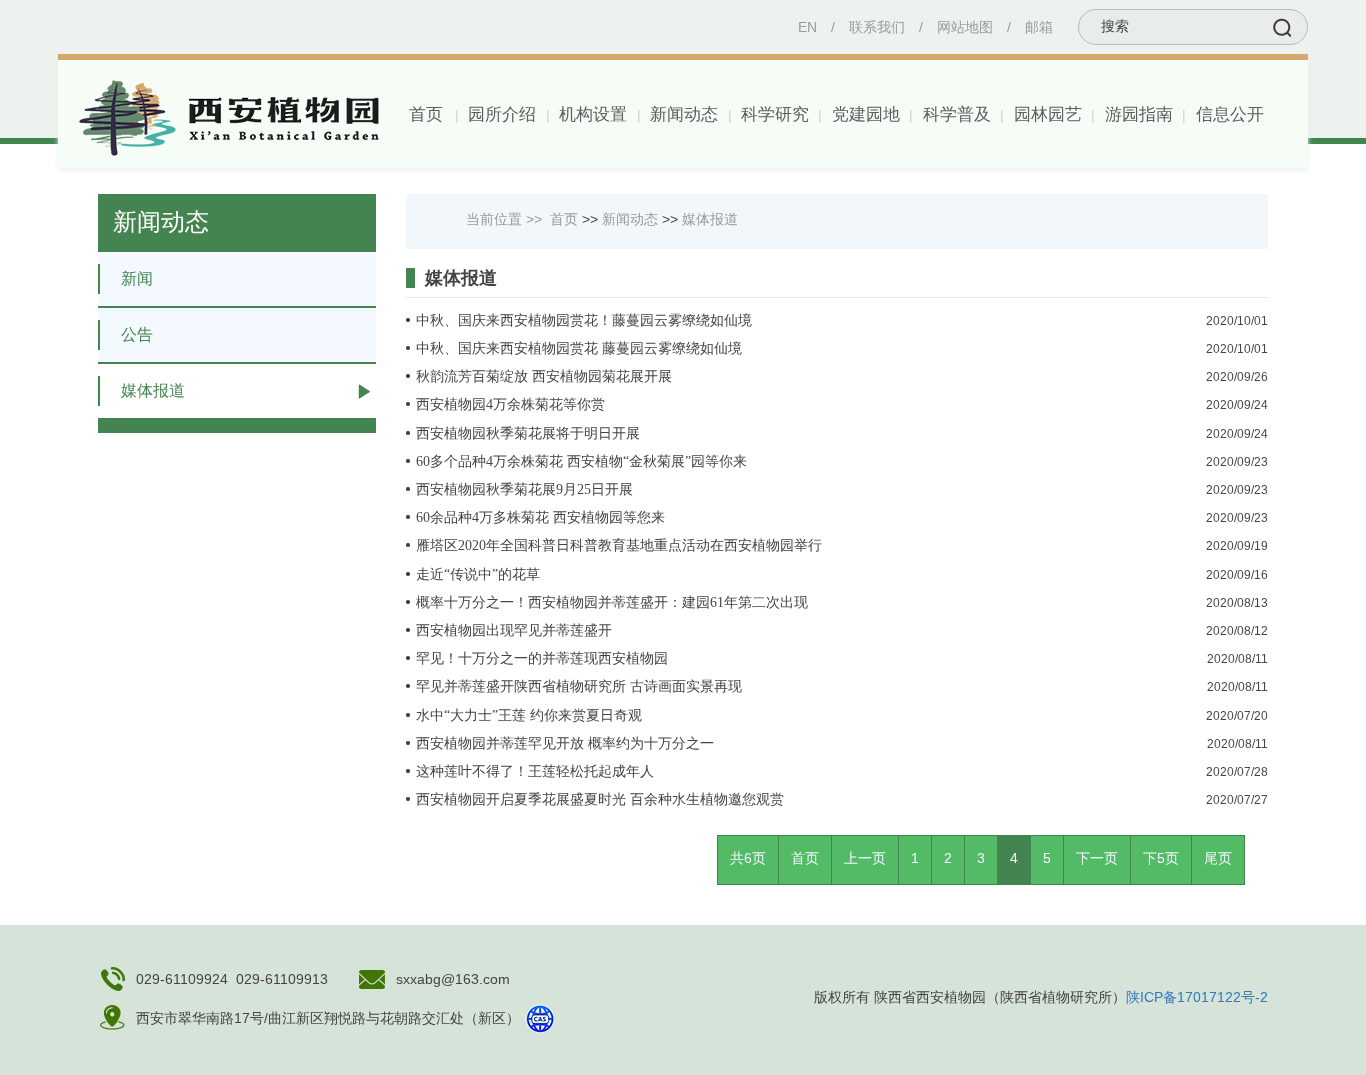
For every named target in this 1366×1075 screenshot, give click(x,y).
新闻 (137, 278)
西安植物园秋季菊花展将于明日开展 (528, 433)
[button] (500, 115)
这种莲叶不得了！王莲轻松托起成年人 (535, 771)
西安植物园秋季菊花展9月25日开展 (524, 489)
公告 (137, 334)
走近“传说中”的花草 (478, 574)
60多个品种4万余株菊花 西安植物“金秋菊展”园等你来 (581, 461)
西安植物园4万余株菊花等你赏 (510, 404)
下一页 (1097, 858)
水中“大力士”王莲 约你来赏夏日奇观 (529, 715)
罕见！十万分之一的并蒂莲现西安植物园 (542, 658)
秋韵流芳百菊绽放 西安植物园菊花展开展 (544, 376)
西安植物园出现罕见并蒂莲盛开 (514, 630)
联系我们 (877, 27)
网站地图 (965, 27)
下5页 (1161, 858)
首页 (426, 114)
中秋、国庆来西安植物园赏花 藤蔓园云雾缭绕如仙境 (579, 348)
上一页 (865, 858)
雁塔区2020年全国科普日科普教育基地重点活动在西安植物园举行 (619, 545)
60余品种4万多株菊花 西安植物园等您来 (540, 517)
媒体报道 (153, 390)
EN (807, 27)
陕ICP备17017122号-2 (1197, 997)
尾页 (1218, 858)
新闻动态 (630, 219)
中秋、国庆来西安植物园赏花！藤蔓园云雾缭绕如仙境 (584, 320)
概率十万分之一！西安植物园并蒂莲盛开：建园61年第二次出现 (612, 602)
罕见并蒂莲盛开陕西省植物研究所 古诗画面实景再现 (579, 686)
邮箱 (1039, 27)
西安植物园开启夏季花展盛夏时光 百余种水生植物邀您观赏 (600, 799)
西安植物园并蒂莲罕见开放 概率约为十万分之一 (565, 743)
